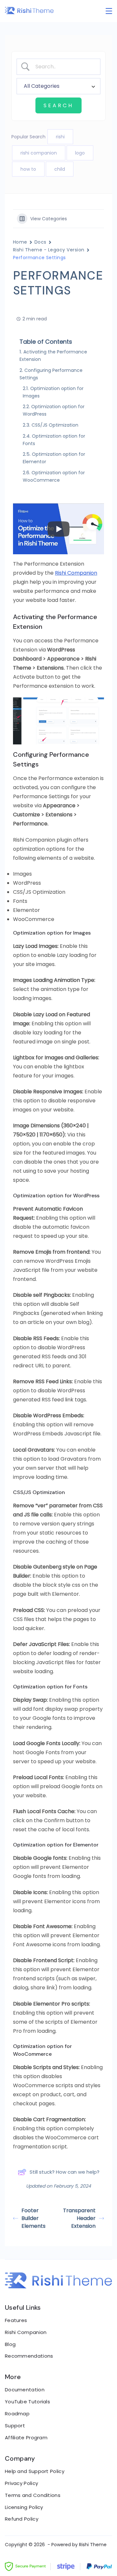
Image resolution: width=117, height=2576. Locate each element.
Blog (10, 2344)
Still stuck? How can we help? (65, 2172)
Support (15, 2426)
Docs (40, 242)
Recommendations (29, 2356)
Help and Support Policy (35, 2471)
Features (16, 2320)
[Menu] (109, 11)
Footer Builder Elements (33, 2218)
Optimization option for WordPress (54, 410)
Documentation (25, 2390)
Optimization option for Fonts (54, 440)
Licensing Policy (24, 2507)
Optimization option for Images (53, 392)
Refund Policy (22, 2519)
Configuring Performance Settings (51, 374)
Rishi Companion (76, 573)
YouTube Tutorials (27, 2402)
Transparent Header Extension (79, 2218)
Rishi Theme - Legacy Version (49, 250)
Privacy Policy (21, 2483)
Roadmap (17, 2414)
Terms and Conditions (33, 2495)
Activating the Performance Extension (53, 356)
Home (20, 242)
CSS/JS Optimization (55, 425)
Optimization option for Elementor (54, 458)
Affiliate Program (26, 2438)
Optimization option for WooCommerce (54, 476)
